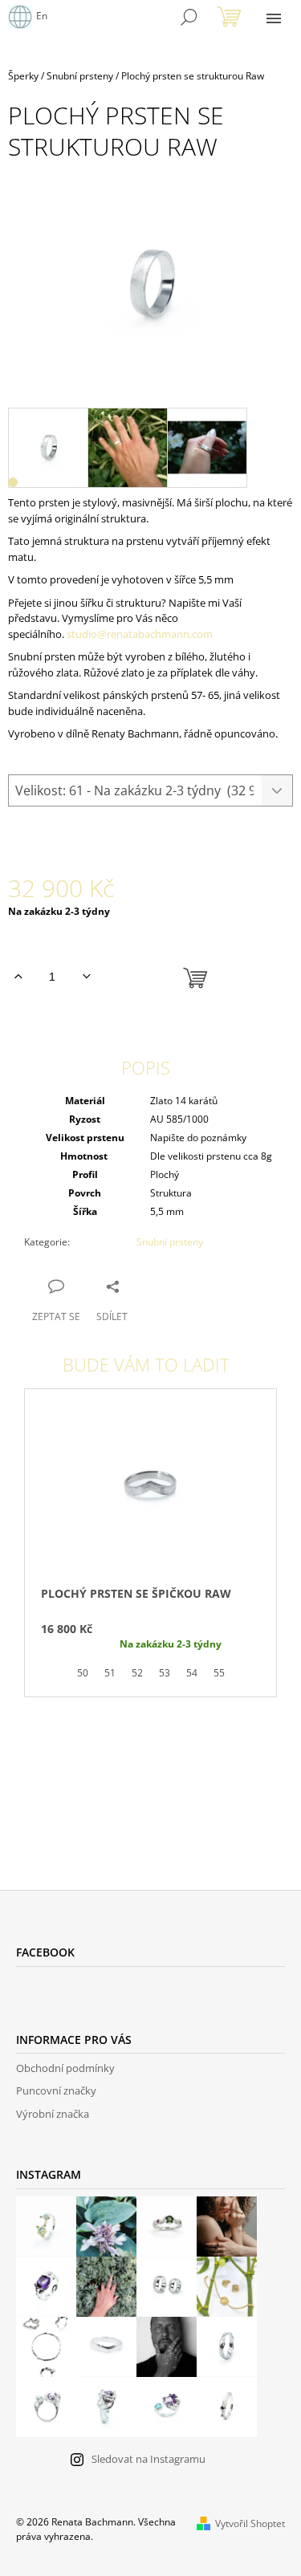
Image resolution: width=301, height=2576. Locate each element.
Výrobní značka (53, 2114)
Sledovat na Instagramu (148, 2459)
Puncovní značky (56, 2090)
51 (110, 1673)
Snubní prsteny (170, 1242)
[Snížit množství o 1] (86, 977)
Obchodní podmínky (65, 2068)
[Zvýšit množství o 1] (18, 977)
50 (83, 1673)
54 (192, 1673)
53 (165, 1673)
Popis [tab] (146, 1067)
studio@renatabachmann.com (140, 634)
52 (137, 1673)
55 (219, 1673)
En (42, 16)
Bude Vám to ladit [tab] (146, 1364)
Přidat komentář (81, 1784)
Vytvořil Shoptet (250, 2523)
